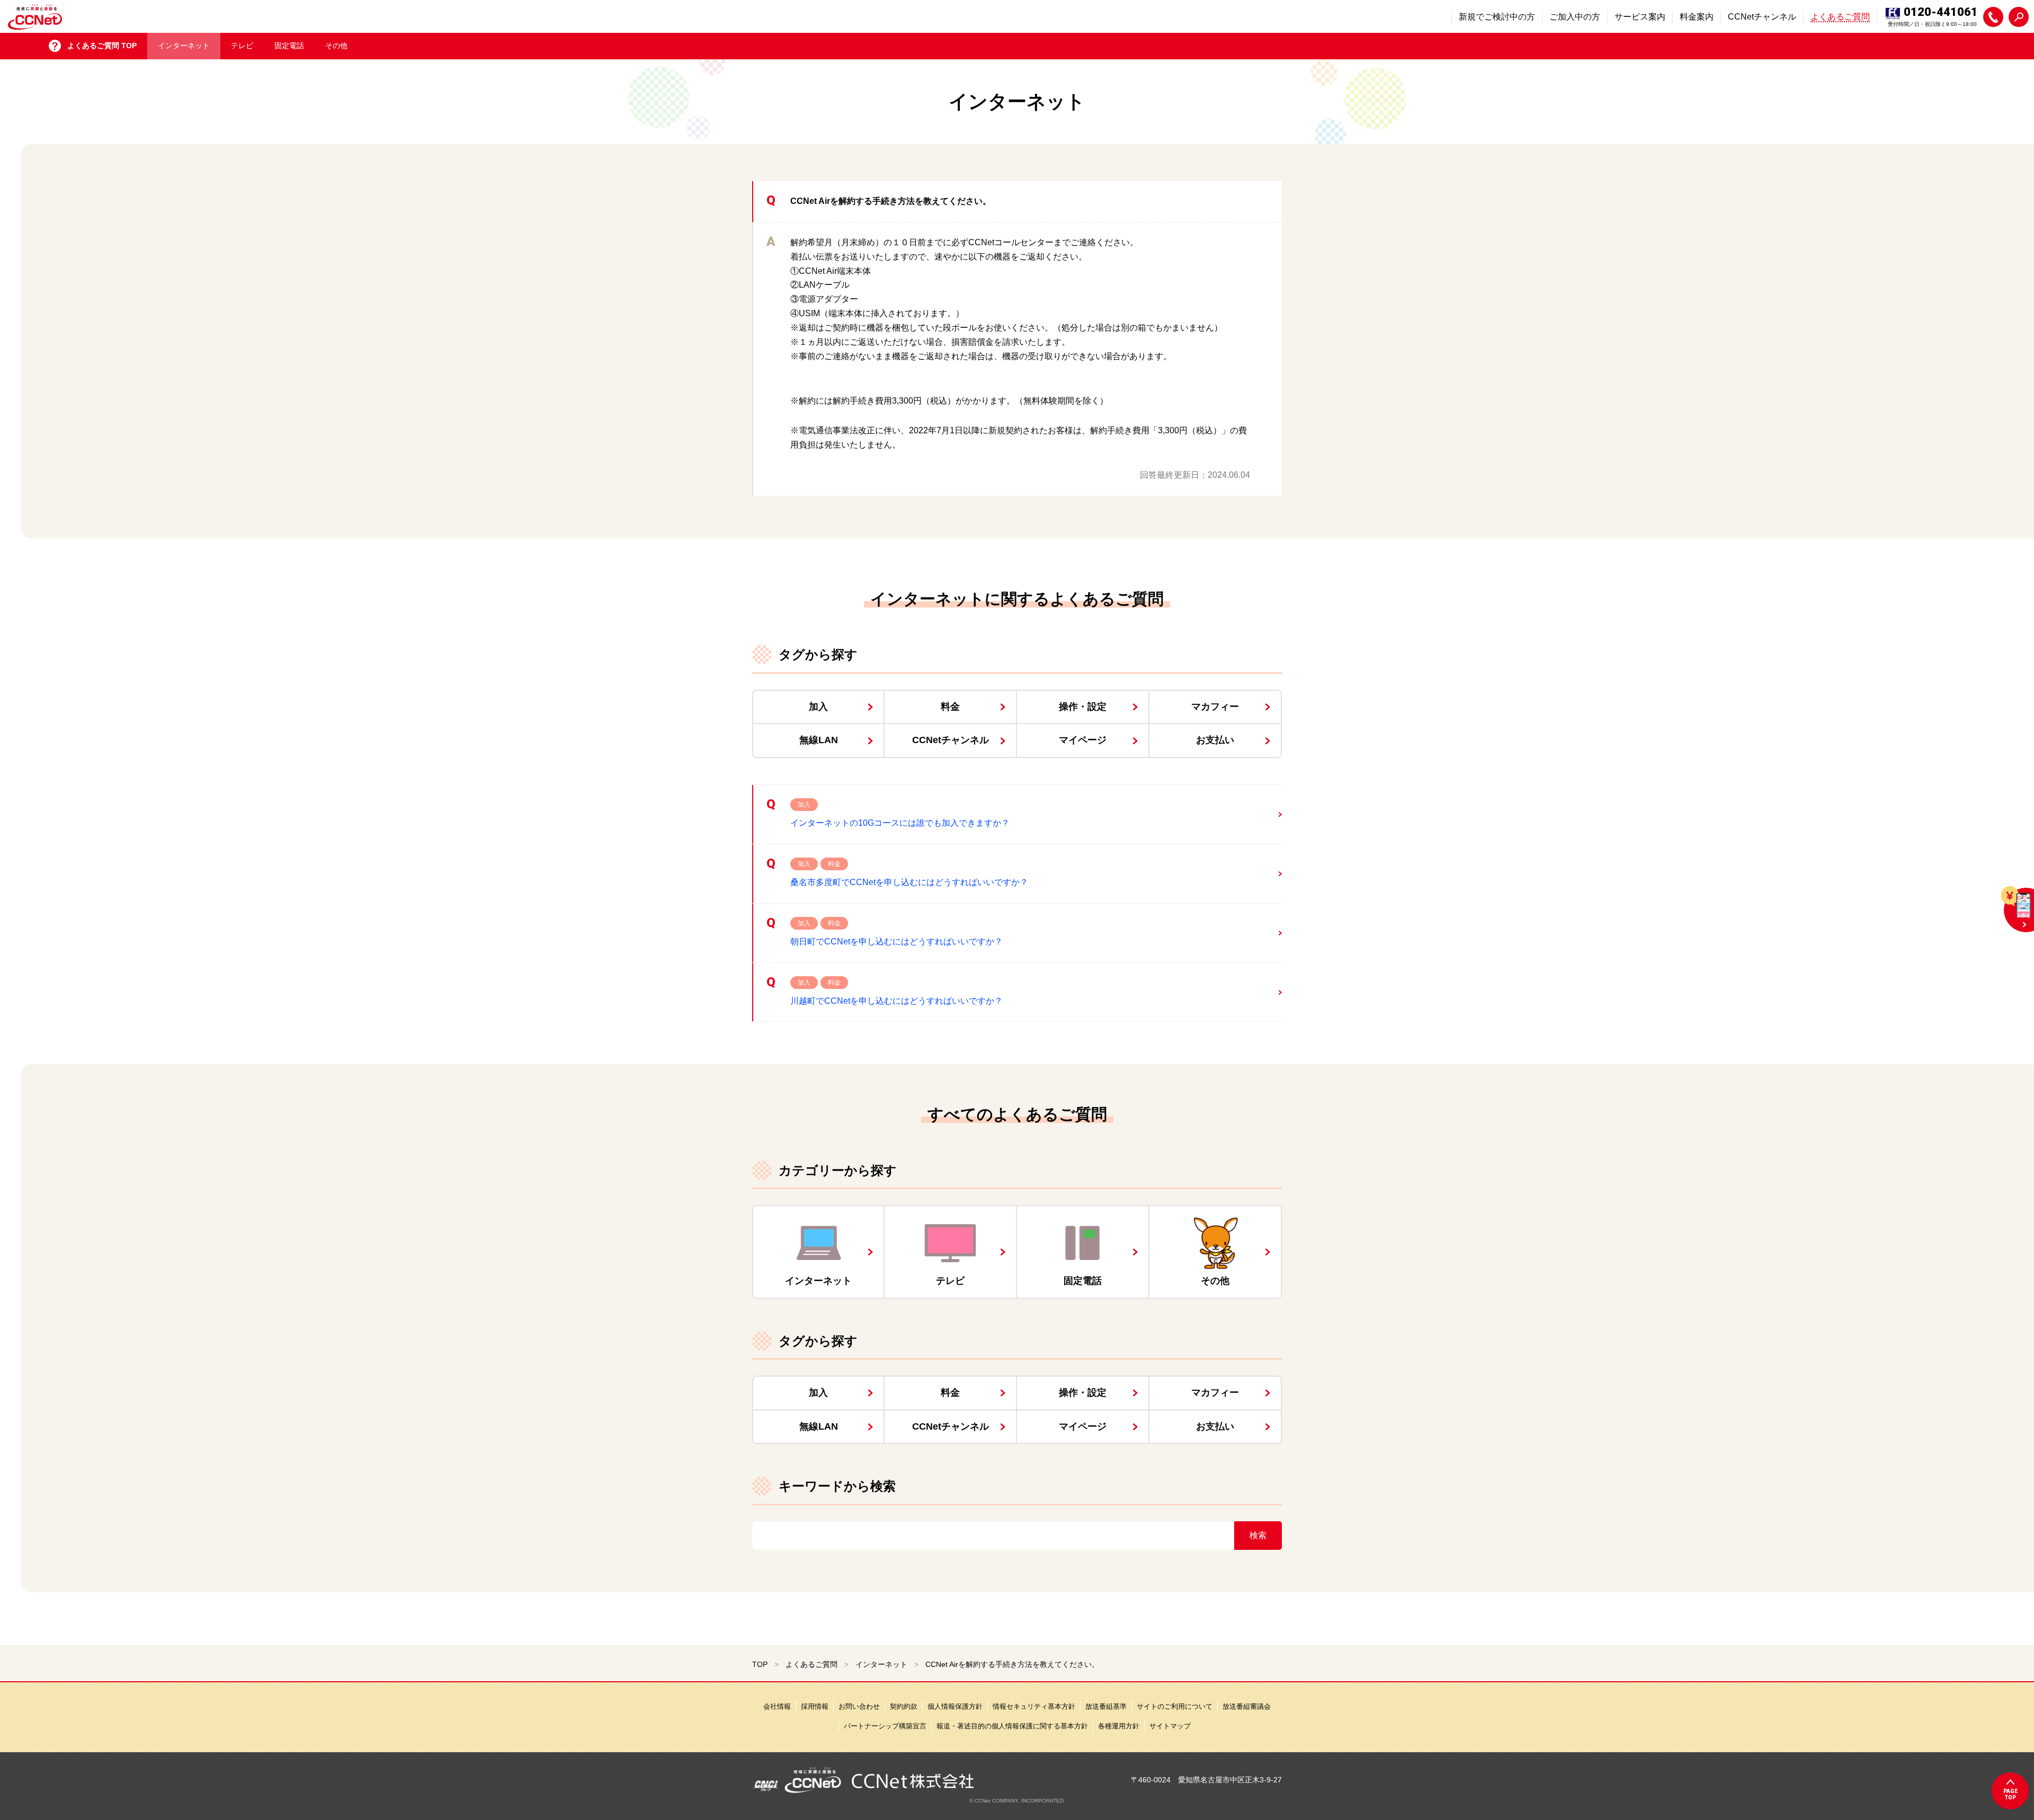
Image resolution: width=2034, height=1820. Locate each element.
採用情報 (815, 1706)
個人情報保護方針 (955, 1706)
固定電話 (289, 46)
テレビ (242, 46)
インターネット (184, 46)
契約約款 (904, 1706)
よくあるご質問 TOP (102, 46)
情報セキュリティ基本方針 (1034, 1706)
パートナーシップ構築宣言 (885, 1726)
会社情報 (777, 1706)
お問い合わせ (859, 1706)
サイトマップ (1170, 1726)
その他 (336, 46)
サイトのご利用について (1175, 1706)
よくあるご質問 (811, 1664)
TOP (760, 1664)
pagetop (2010, 1794)
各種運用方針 (1119, 1726)
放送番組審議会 (1247, 1706)
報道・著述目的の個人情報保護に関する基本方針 (1012, 1726)
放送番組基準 (1106, 1706)
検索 (1258, 1535)
